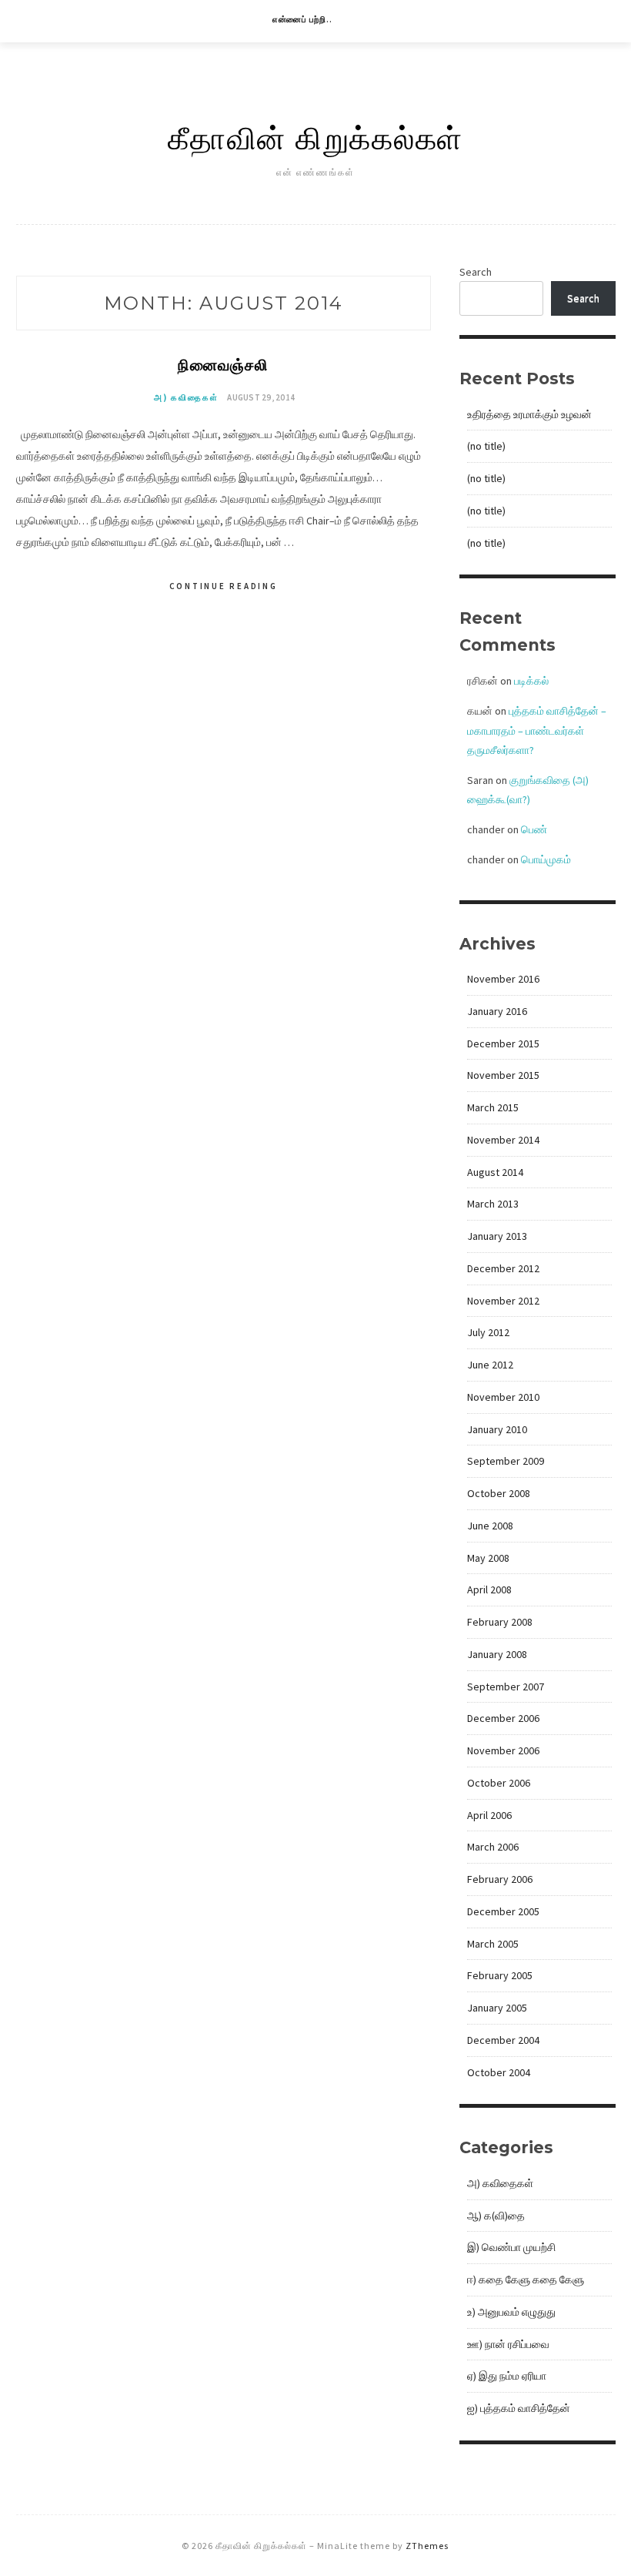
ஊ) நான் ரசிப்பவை (508, 2344)
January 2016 (497, 1011)
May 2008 (488, 1558)
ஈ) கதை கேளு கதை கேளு (526, 2280)
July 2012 (488, 1332)
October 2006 (499, 1783)
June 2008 (490, 1526)
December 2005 (503, 1911)
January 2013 (497, 1236)
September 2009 (506, 1461)
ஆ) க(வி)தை (496, 2216)
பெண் (534, 829)
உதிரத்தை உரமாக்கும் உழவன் (529, 414)
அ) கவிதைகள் (186, 397)
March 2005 (493, 1944)
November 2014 (503, 1140)
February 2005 (500, 1975)
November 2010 (503, 1397)
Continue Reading (224, 586)
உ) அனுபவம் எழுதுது (511, 2312)
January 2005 (497, 2008)
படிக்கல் (531, 681)
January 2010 (497, 1429)
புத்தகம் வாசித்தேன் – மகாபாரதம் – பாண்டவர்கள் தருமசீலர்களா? (537, 730)
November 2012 (503, 1301)
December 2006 (503, 1718)
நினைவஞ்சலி (223, 364)
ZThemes (427, 2546)
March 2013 (493, 1204)
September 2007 (506, 1687)
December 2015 (503, 1043)
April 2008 (489, 1589)
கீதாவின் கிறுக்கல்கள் (315, 137)
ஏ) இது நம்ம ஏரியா (507, 2376)
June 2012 (490, 1365)
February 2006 (500, 1879)
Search (476, 272)
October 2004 (499, 2072)
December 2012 (503, 1268)
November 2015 (503, 1075)
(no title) (486, 446)
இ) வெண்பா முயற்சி (511, 2247)
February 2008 (500, 1622)
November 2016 (503, 979)
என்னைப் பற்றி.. (302, 19)
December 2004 (503, 2040)
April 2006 (489, 1815)
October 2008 (499, 1493)
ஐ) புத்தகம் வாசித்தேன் (519, 2408)
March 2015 (493, 1107)
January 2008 (497, 1654)
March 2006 (493, 1847)
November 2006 (503, 1750)
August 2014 (495, 1172)
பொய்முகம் (546, 859)
